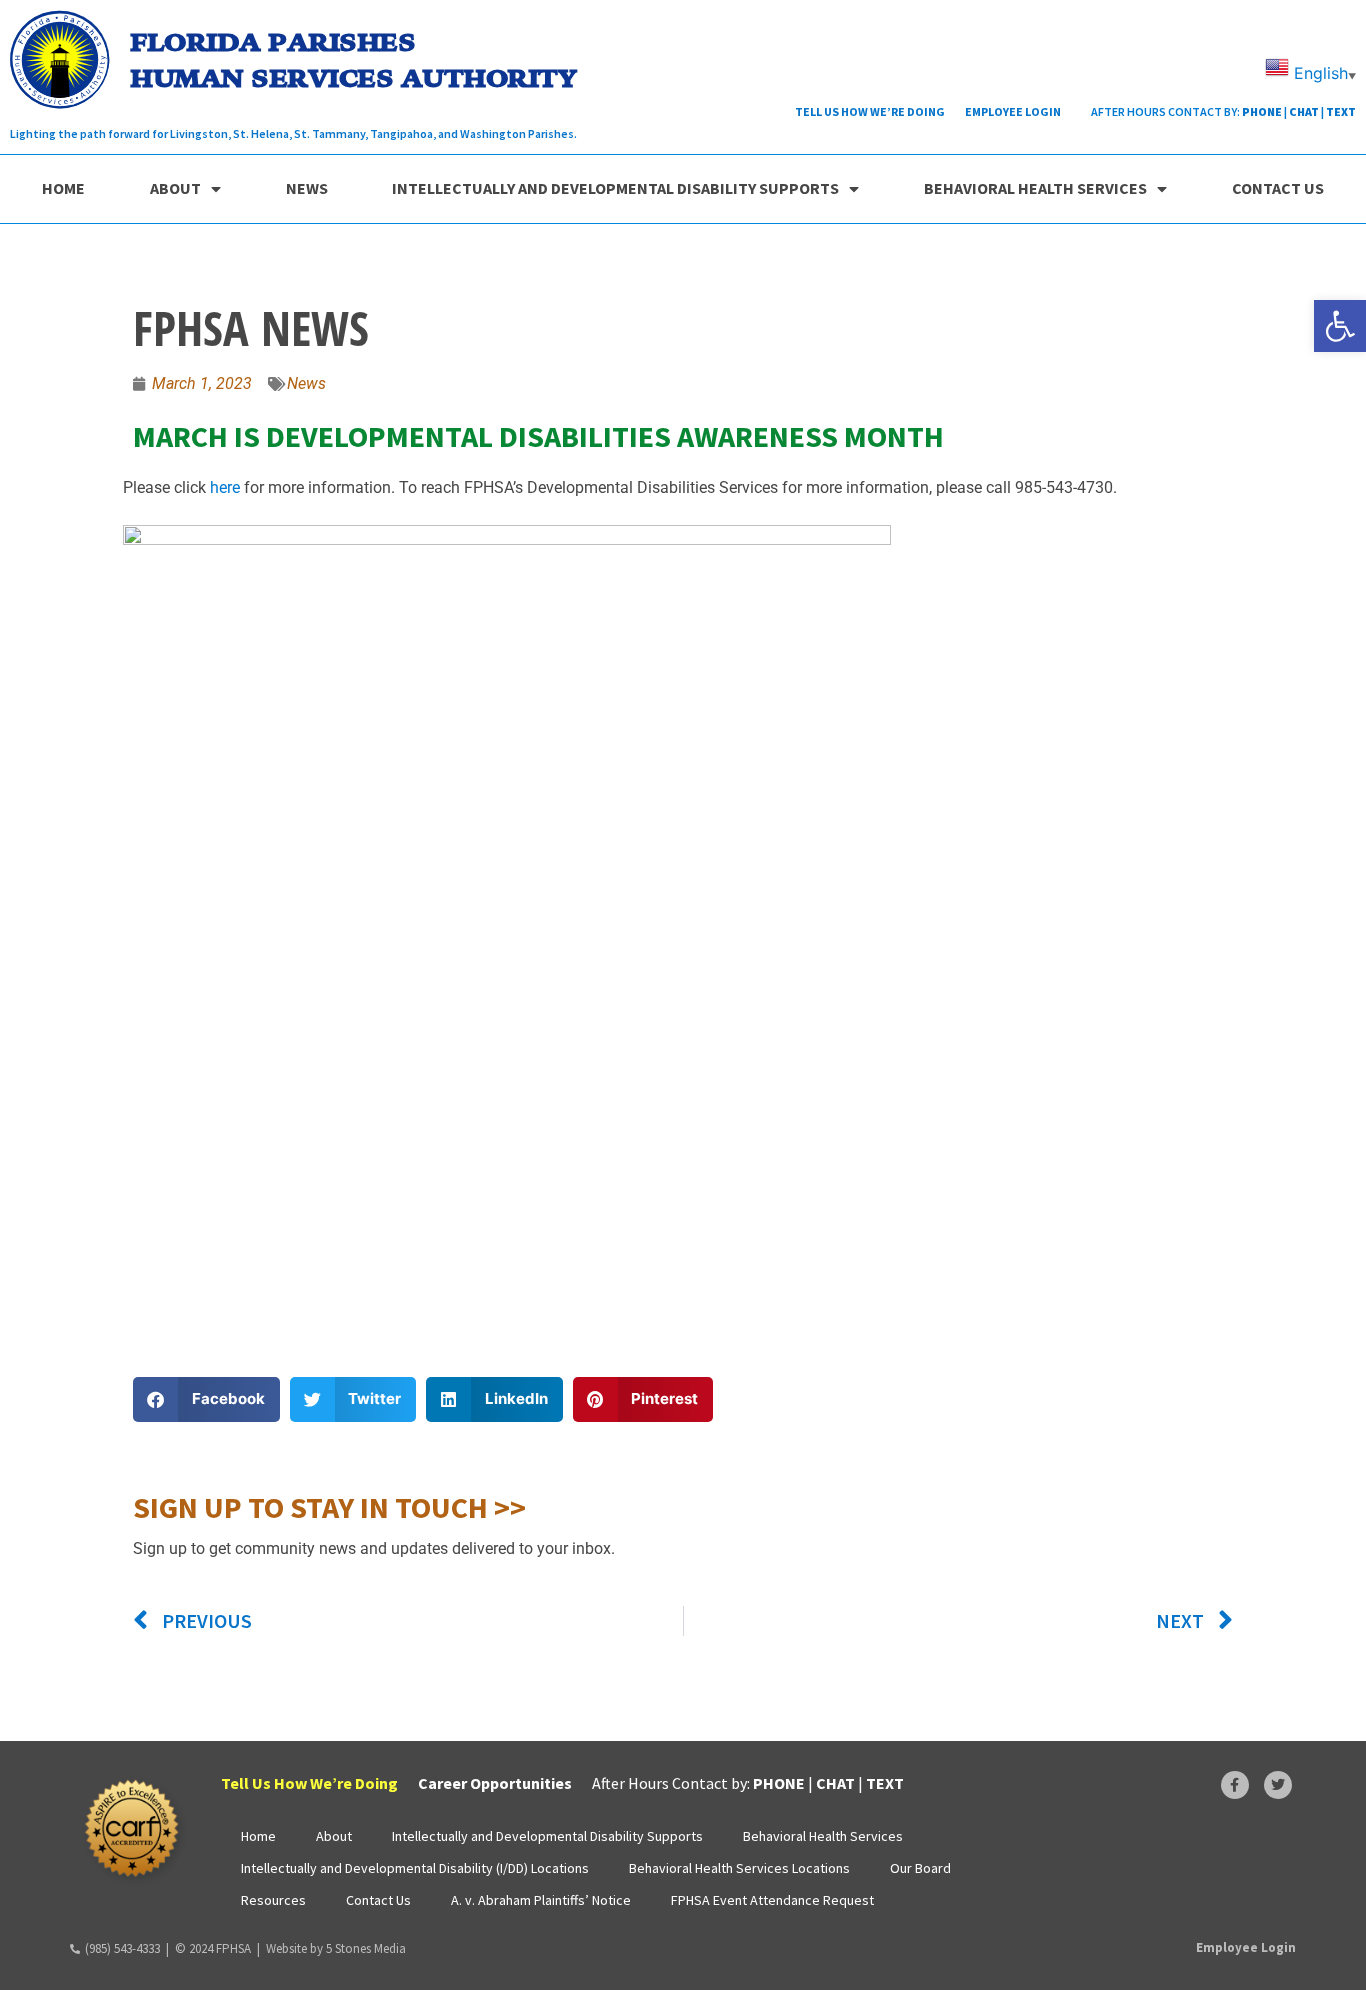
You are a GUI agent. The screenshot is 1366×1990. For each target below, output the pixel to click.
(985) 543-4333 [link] (122, 1948)
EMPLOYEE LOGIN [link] (1013, 111)
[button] (206, 1399)
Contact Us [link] (1278, 188)
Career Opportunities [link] (495, 1783)
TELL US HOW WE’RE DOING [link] (870, 111)
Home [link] (63, 188)
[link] (1340, 326)
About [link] (175, 188)
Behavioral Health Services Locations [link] (739, 1868)
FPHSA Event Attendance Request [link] (772, 1900)
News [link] (307, 188)
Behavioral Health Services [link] (1035, 188)
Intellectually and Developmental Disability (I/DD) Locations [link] (415, 1868)
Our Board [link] (920, 1868)
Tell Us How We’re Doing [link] (309, 1783)
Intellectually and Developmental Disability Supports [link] (615, 188)
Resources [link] (273, 1900)
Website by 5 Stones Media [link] (336, 1948)
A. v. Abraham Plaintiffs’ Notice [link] (541, 1900)
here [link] (227, 487)
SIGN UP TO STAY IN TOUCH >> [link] (329, 1507)
